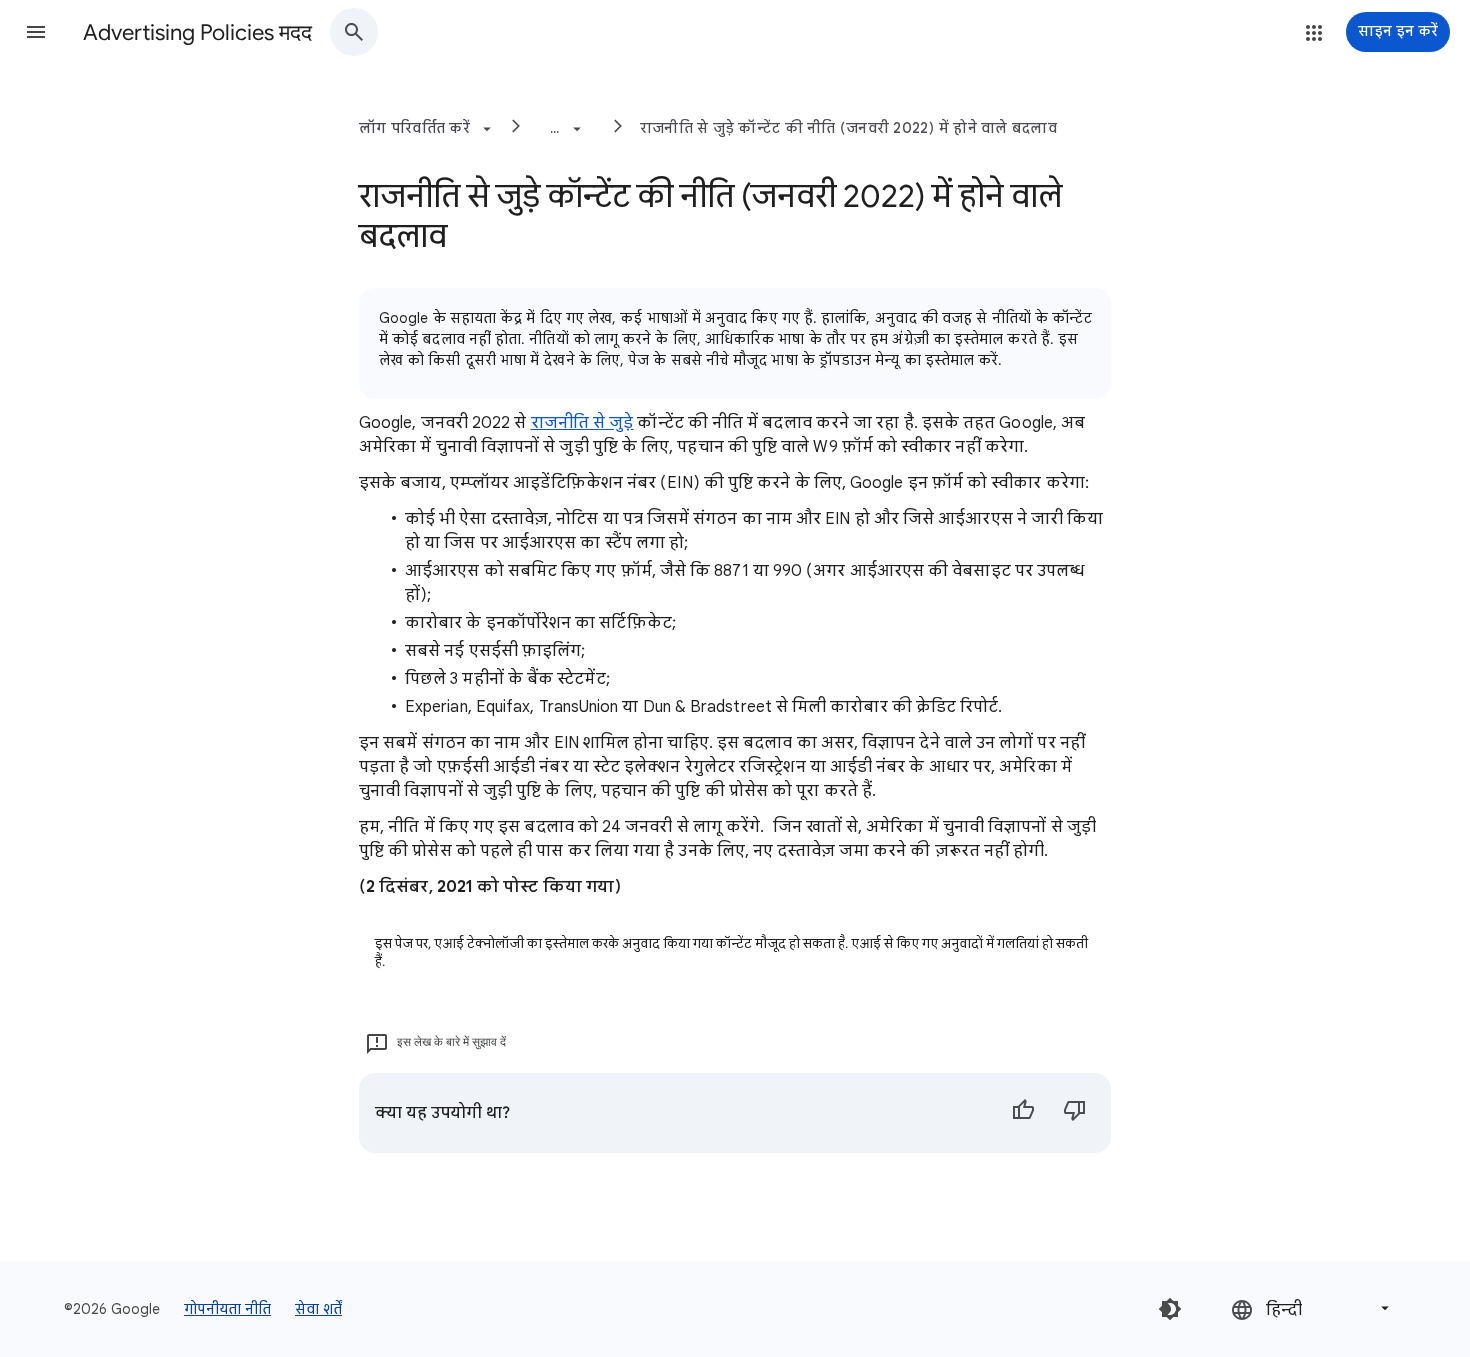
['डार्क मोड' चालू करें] (1170, 1309)
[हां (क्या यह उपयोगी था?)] (1023, 1113)
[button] (36, 32)
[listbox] (1312, 1308)
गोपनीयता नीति (227, 1309)
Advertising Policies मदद (197, 32)
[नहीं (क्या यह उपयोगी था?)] (1075, 1113)
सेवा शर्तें (318, 1309)
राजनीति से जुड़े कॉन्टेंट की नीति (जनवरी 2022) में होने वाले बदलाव (848, 128)
